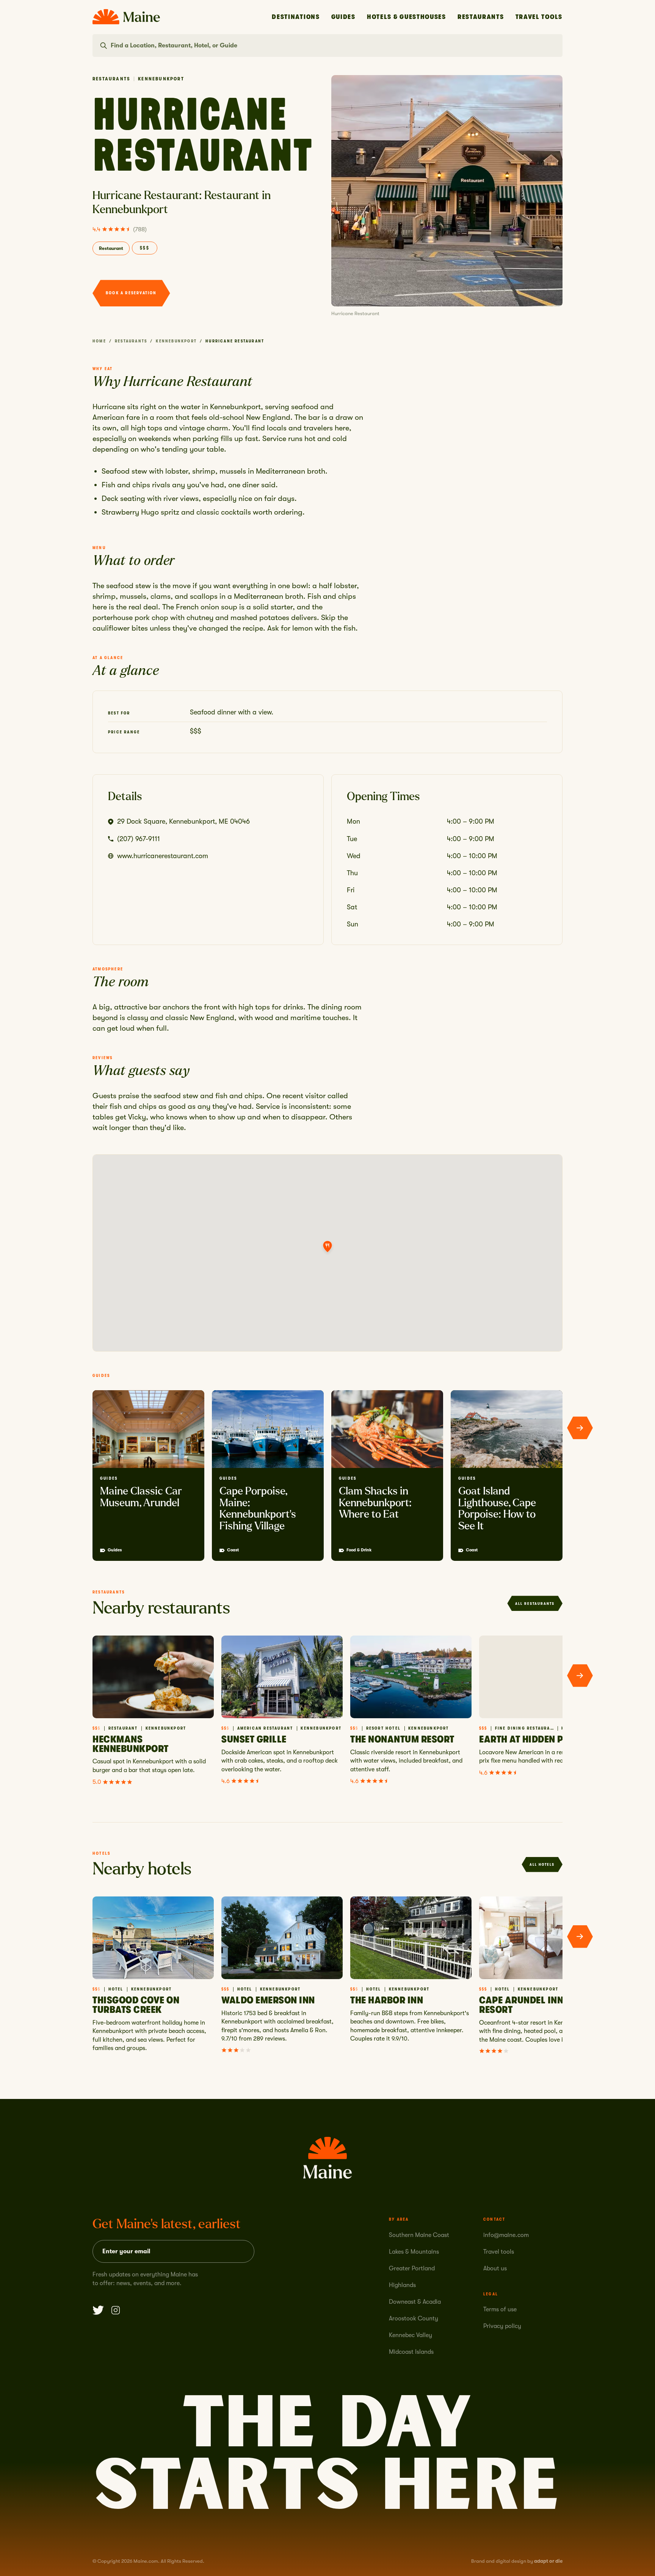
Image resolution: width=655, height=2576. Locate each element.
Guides (343, 17)
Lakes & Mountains (414, 2252)
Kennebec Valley (411, 2335)
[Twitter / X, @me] (98, 2310)
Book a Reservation (131, 293)
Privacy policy (502, 2326)
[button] (327, 1247)
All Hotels (542, 1864)
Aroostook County (414, 2319)
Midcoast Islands (411, 2352)
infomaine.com (506, 2235)
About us (495, 2268)
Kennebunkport (176, 341)
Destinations (296, 17)
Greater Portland (412, 2268)
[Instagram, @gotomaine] (116, 2310)
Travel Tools (539, 17)
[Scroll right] (580, 1428)
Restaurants (481, 17)
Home (99, 341)
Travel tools (499, 2252)
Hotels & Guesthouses (407, 17)
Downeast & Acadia (415, 2302)
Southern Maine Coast (419, 2235)
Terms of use (500, 2309)
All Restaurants (535, 1604)
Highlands (402, 2285)
